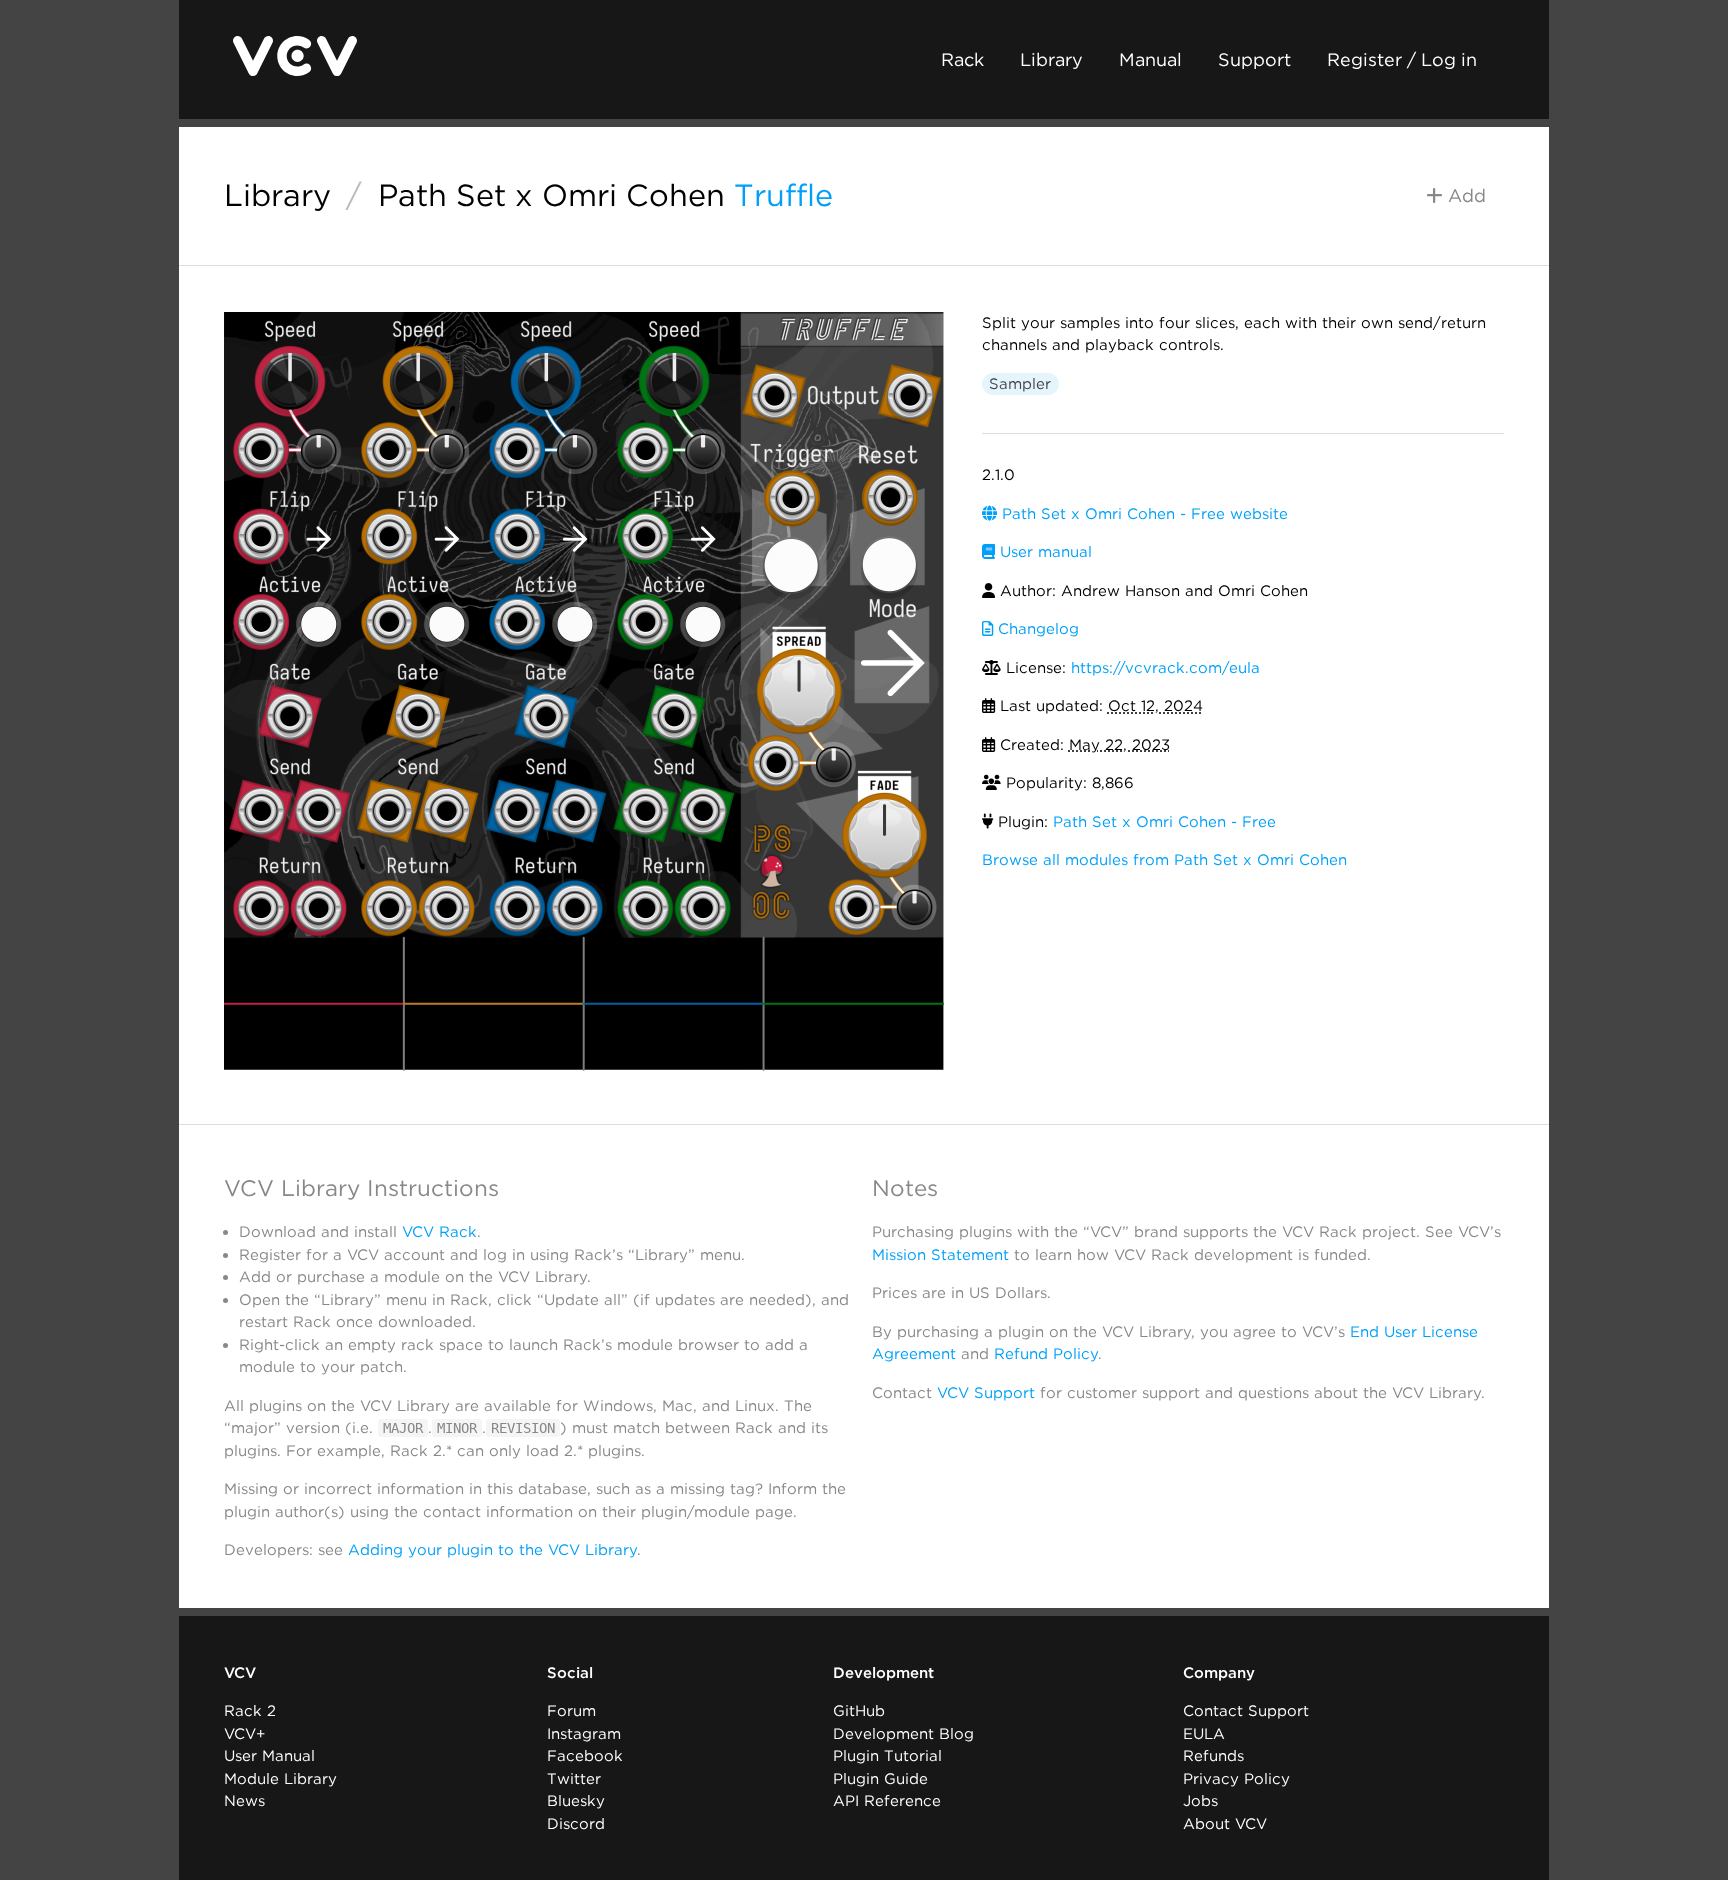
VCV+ (244, 1734)
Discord (576, 1824)
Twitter (574, 1779)
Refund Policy (1046, 1354)
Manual (1150, 59)
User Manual (269, 1756)
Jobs (1200, 1801)
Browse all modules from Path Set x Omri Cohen (1164, 860)
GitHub (859, 1711)
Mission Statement (940, 1255)
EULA (1204, 1734)
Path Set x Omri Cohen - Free (1164, 822)
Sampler (1020, 384)
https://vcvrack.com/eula (1165, 668)
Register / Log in (1402, 59)
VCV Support (986, 1393)
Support (1254, 59)
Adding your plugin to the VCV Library (492, 1550)
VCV (240, 1673)
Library (1051, 59)
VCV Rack (439, 1232)
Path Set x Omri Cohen (551, 195)
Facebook (585, 1756)
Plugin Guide (880, 1779)
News (244, 1801)
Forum (571, 1711)
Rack (962, 59)
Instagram (584, 1734)
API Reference (887, 1801)
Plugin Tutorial (887, 1756)
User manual (1043, 552)
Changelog (1036, 629)
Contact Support (1246, 1711)
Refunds (1213, 1756)
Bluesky (576, 1801)
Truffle (783, 195)
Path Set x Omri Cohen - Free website (1142, 514)
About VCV (1225, 1824)
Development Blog (903, 1734)
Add (1464, 195)
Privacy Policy (1236, 1779)
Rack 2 (250, 1711)
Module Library (280, 1779)
